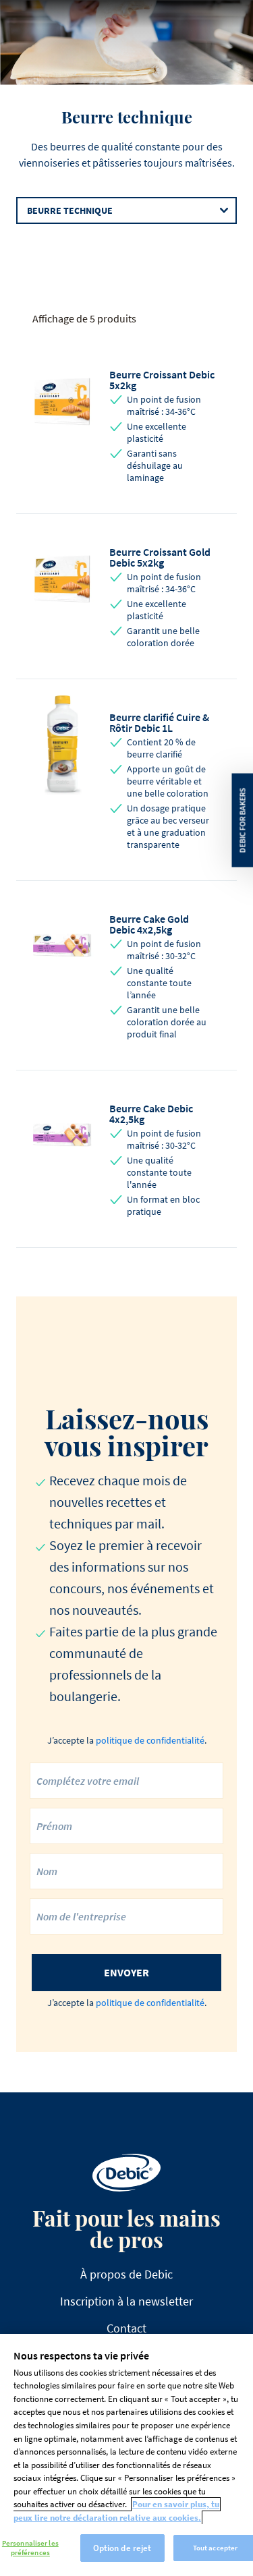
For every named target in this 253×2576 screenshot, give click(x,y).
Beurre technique (70, 210)
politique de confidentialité (150, 1740)
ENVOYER (126, 1972)
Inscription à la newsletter (126, 2301)
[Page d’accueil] (126, 2173)
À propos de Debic (126, 2274)
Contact (126, 2328)
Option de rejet (122, 2548)
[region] (126, 2455)
